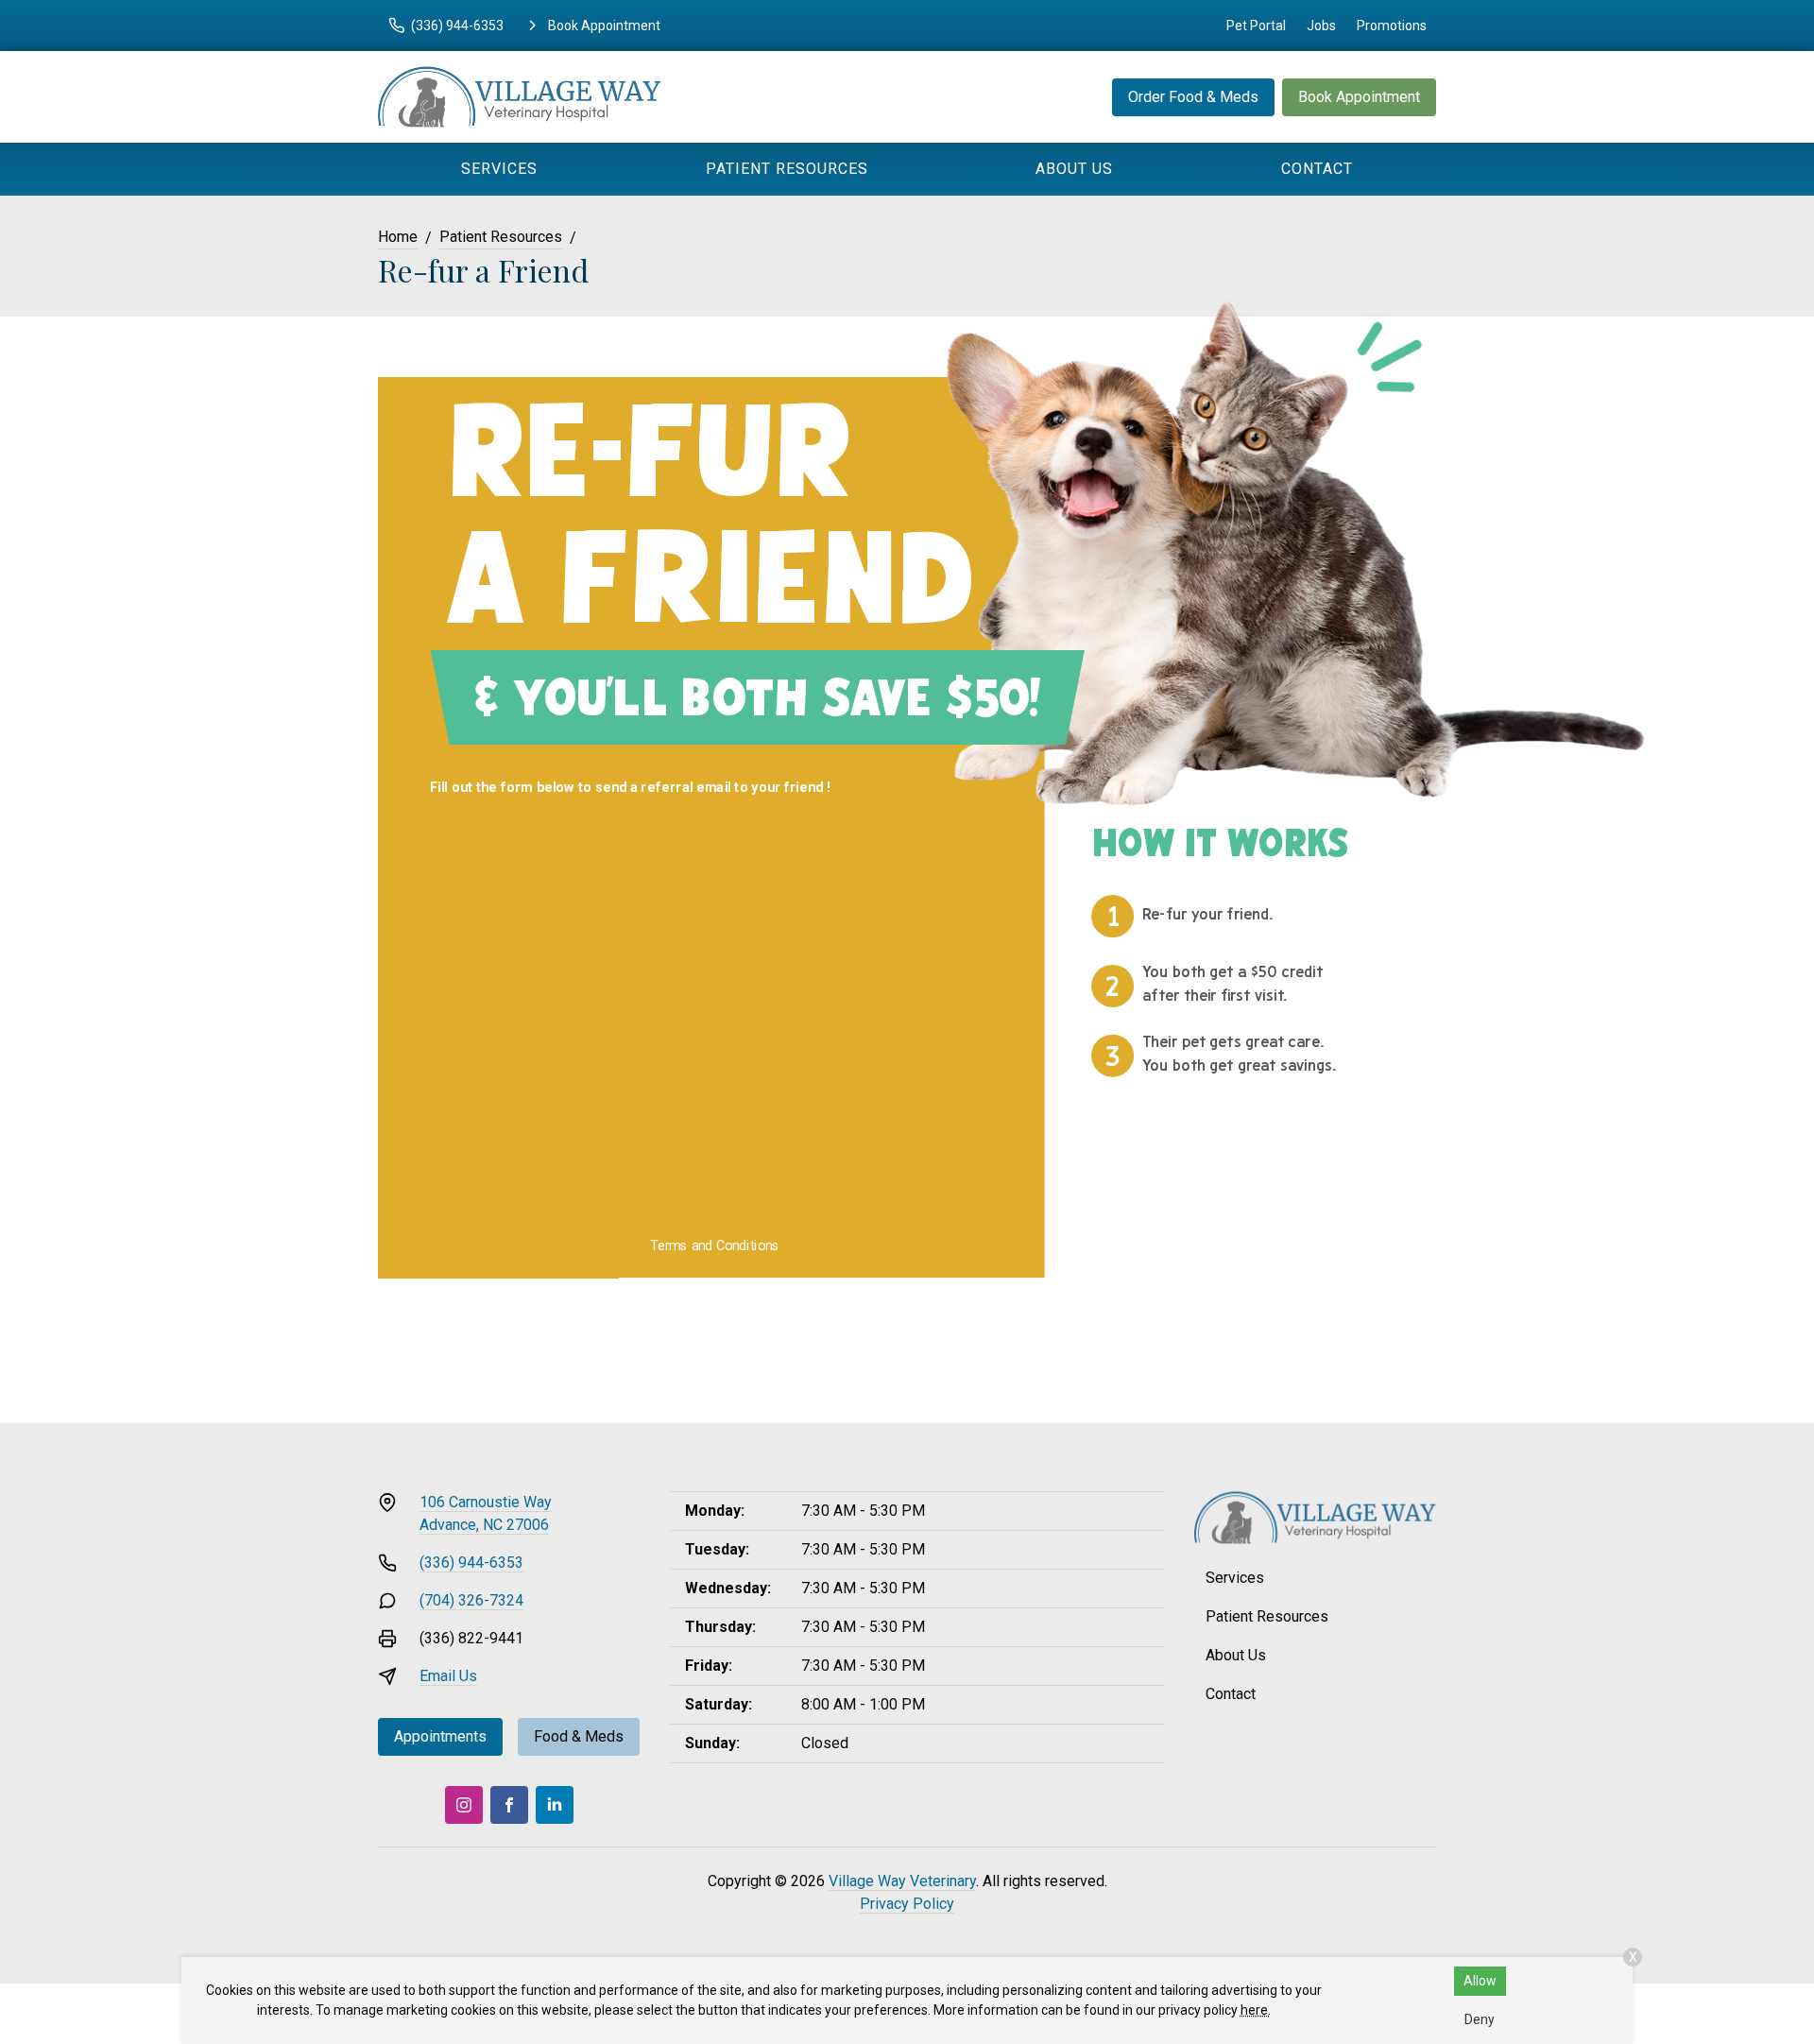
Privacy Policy (907, 1904)
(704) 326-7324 (471, 1600)
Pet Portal (1256, 26)
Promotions (1392, 26)
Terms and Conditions (715, 1246)
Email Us (448, 1676)
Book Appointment (1359, 97)
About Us (1074, 169)
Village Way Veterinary (902, 1881)
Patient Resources (787, 169)
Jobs (1321, 26)
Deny (1480, 2019)
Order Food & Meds (1193, 97)
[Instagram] (464, 1805)
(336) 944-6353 (471, 1563)
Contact (1317, 169)
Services (499, 169)
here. (1256, 2010)
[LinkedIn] (555, 1805)
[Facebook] (509, 1805)
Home (398, 237)
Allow (1480, 1981)
